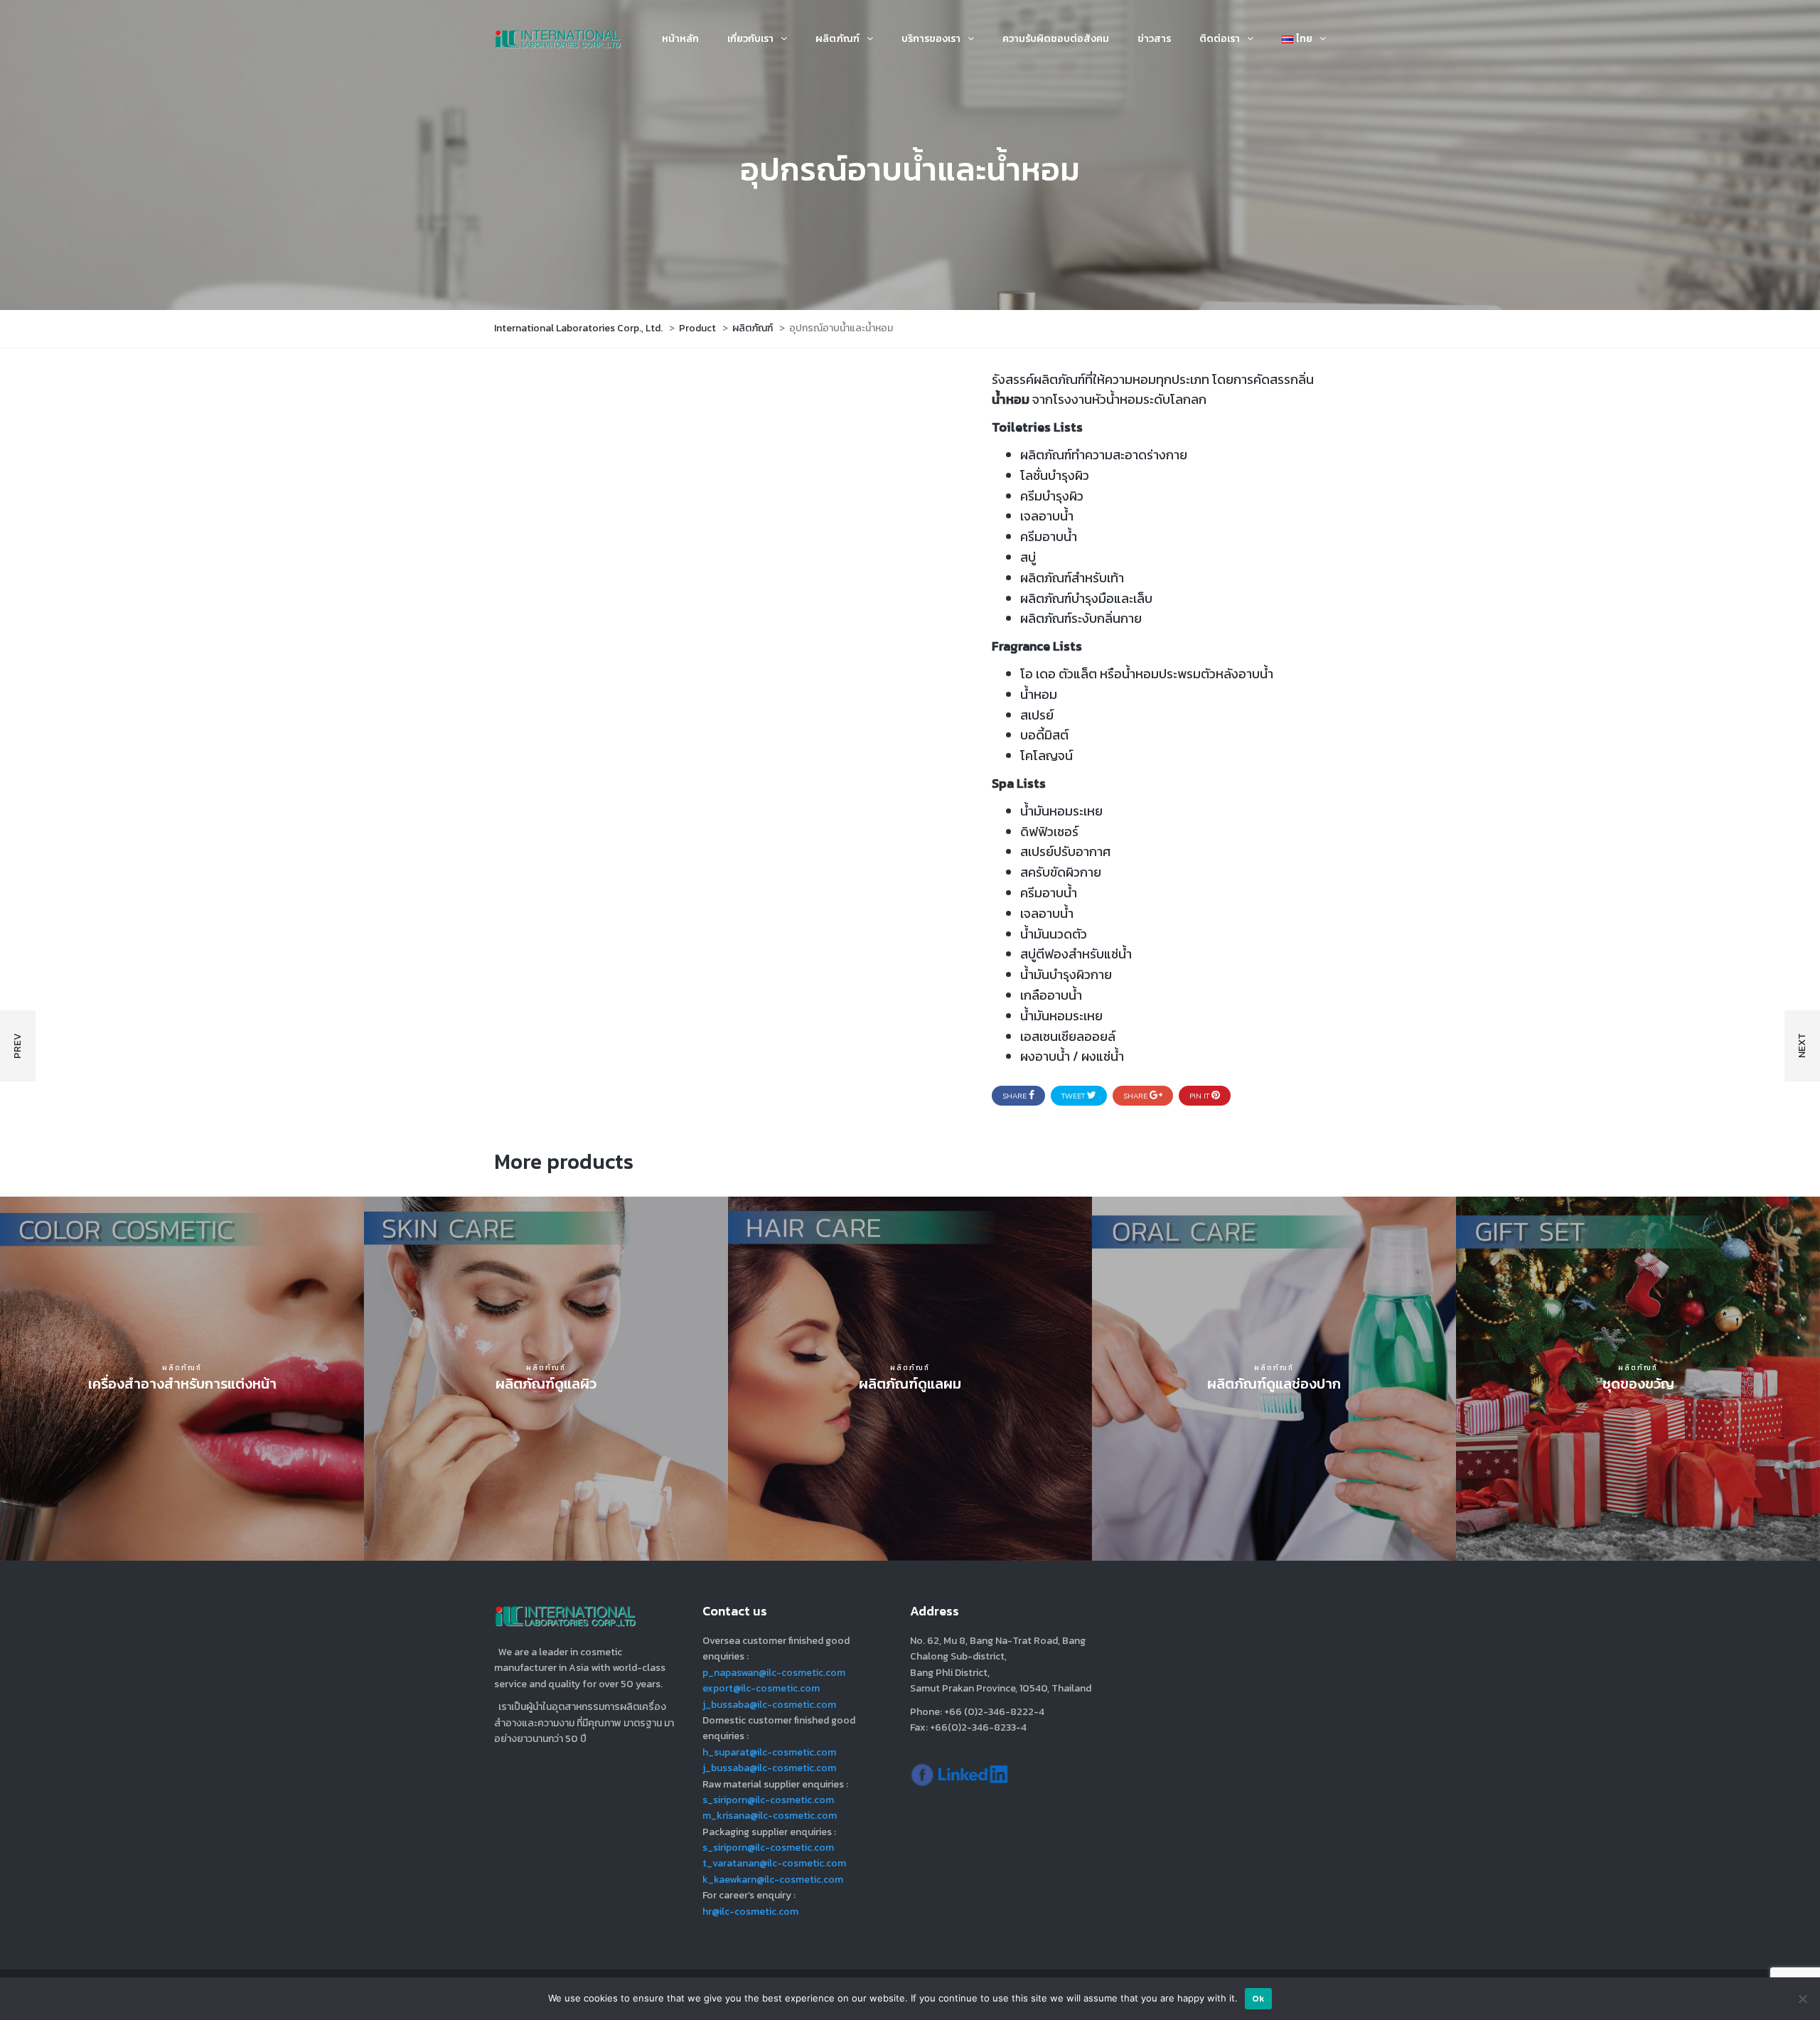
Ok (1259, 1998)
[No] (1802, 1999)
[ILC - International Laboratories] (922, 1774)
